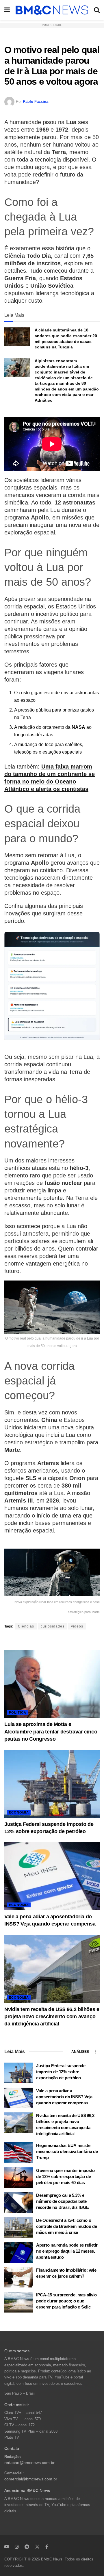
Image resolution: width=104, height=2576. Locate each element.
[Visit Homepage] (52, 10)
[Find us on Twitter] (37, 2547)
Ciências (26, 1626)
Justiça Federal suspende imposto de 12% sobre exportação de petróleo (61, 2072)
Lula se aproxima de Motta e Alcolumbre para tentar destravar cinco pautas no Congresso (51, 1731)
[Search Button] (97, 10)
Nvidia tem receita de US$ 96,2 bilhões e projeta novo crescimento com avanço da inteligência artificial (52, 2017)
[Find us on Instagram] (17, 2547)
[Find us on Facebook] (47, 2547)
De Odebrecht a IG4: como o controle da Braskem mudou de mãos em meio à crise (67, 2226)
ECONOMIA (19, 1812)
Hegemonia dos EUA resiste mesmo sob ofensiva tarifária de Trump (67, 2151)
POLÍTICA (18, 1712)
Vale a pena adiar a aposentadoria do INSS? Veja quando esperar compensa (64, 2097)
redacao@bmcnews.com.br (29, 2463)
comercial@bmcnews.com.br (31, 2479)
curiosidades (53, 1626)
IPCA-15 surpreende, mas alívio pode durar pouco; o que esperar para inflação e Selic (66, 2301)
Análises (80, 2052)
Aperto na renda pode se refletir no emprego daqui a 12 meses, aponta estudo (67, 2251)
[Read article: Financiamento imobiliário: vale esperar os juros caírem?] (19, 2277)
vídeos (77, 1626)
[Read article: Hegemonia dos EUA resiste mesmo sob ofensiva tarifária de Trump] (19, 2153)
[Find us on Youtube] (7, 2547)
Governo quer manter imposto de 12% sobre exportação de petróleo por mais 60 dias (65, 2176)
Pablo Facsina (36, 102)
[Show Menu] (7, 10)
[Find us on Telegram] (27, 2547)
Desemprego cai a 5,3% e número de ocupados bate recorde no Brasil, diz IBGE (63, 2201)
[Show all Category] (95, 2052)
